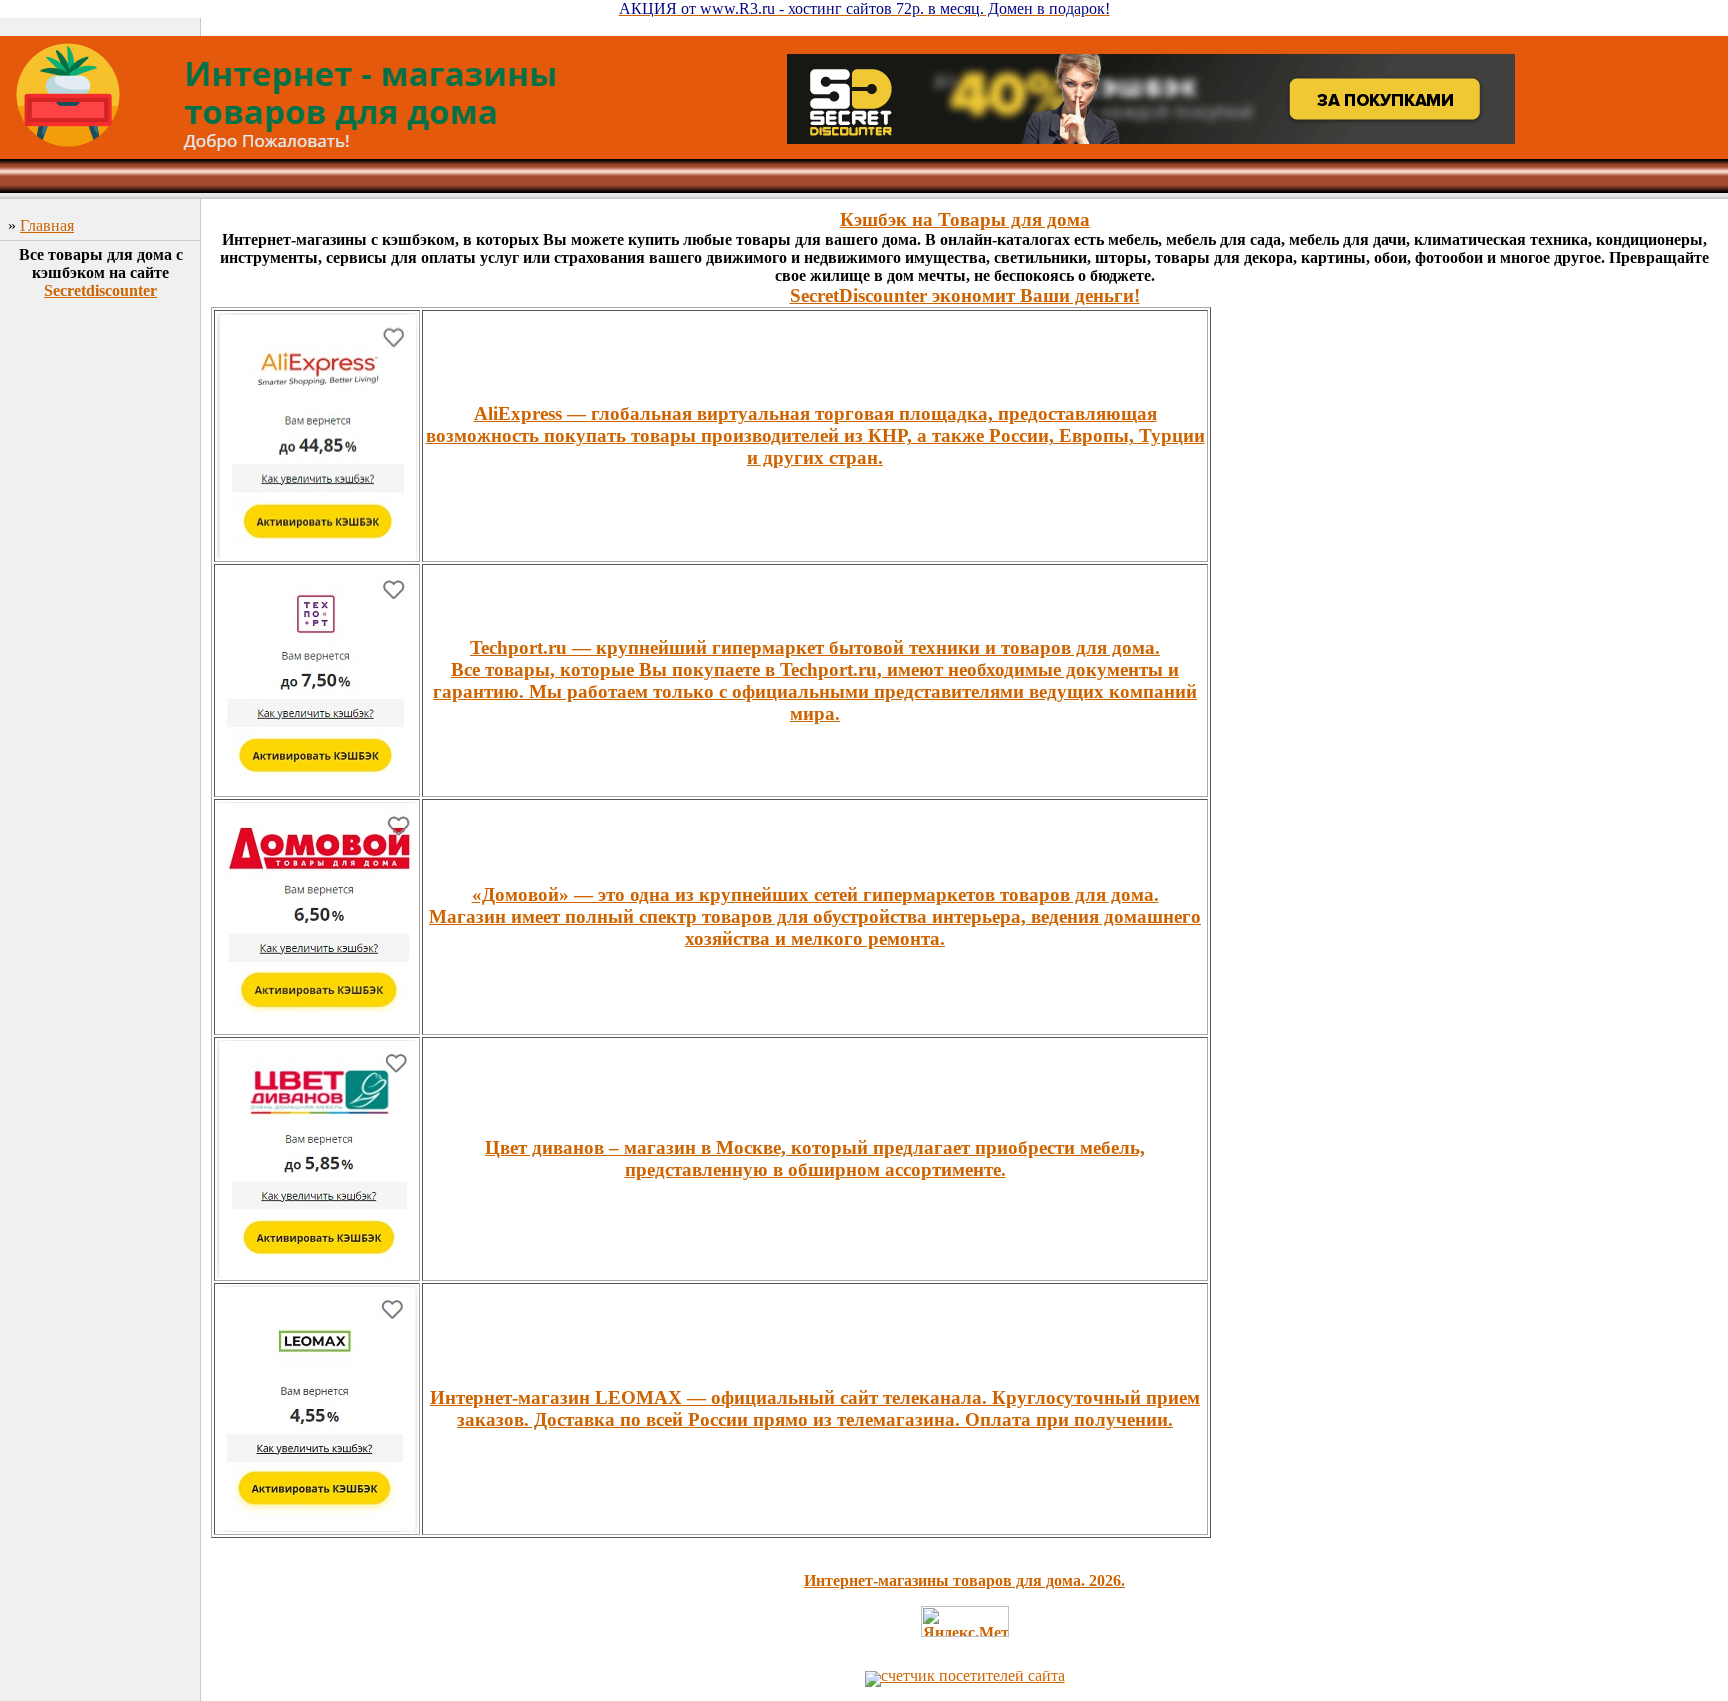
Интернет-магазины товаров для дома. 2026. (964, 1580)
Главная (47, 225)
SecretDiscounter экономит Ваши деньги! (965, 295)
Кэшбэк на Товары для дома (965, 219)
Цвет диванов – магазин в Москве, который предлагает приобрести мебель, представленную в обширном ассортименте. (815, 1158)
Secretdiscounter (100, 290)
